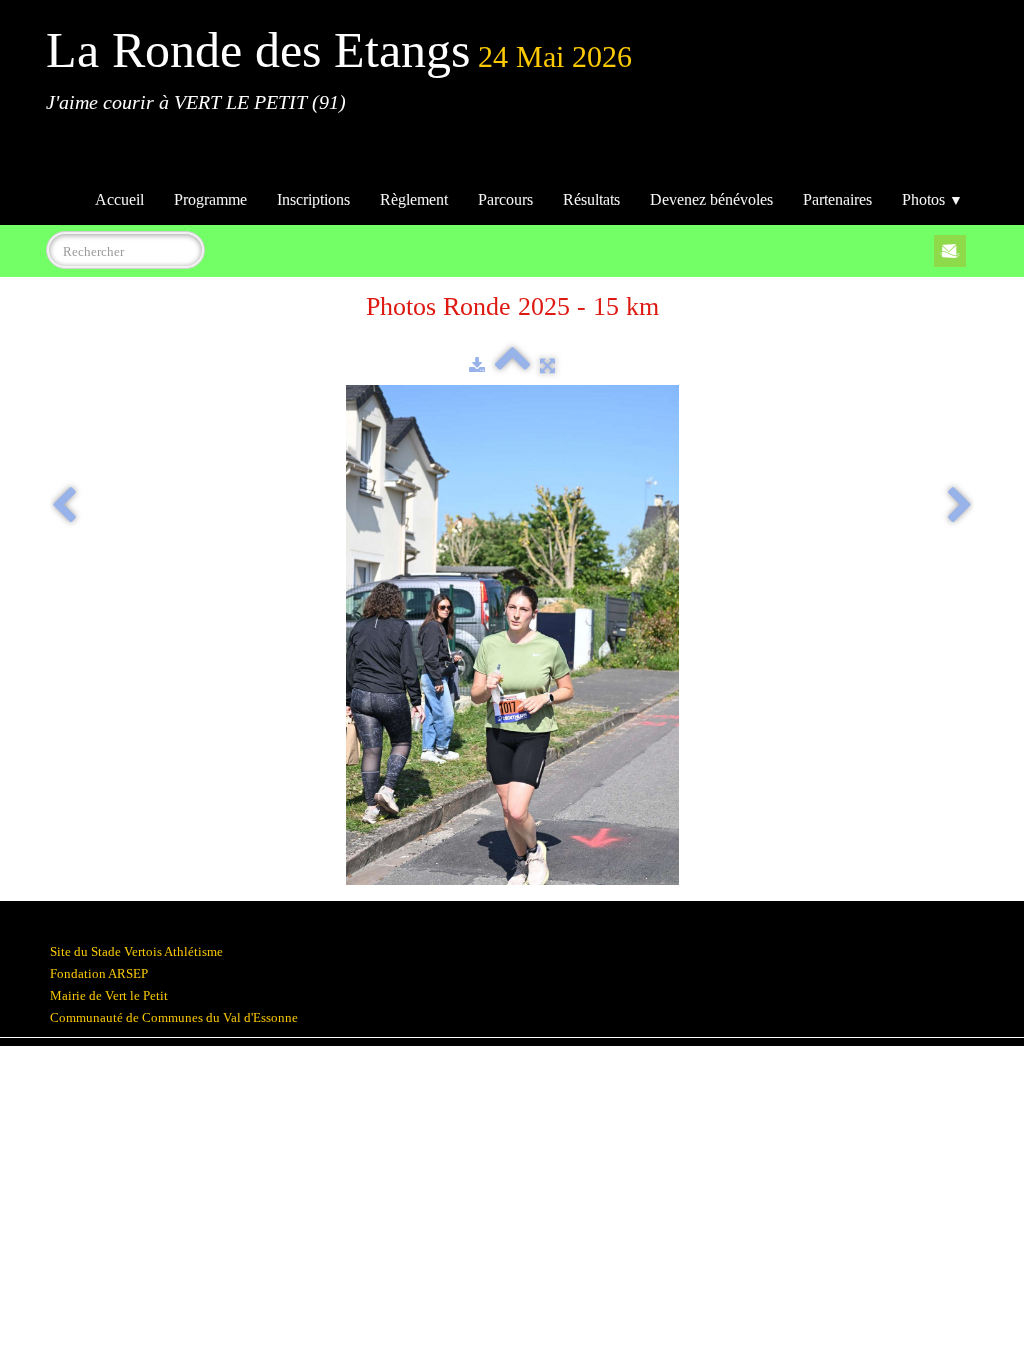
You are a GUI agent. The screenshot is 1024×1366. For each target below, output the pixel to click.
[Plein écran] (547, 365)
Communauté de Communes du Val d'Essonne (174, 1017)
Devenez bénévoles (711, 199)
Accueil (119, 199)
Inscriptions (313, 199)
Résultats (591, 199)
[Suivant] (960, 507)
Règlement (414, 199)
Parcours (505, 199)
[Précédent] (64, 507)
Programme (210, 199)
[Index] (512, 365)
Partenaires (837, 199)
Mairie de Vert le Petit (109, 995)
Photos (932, 199)
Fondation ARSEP (99, 973)
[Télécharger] (477, 365)
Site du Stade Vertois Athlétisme (136, 951)
